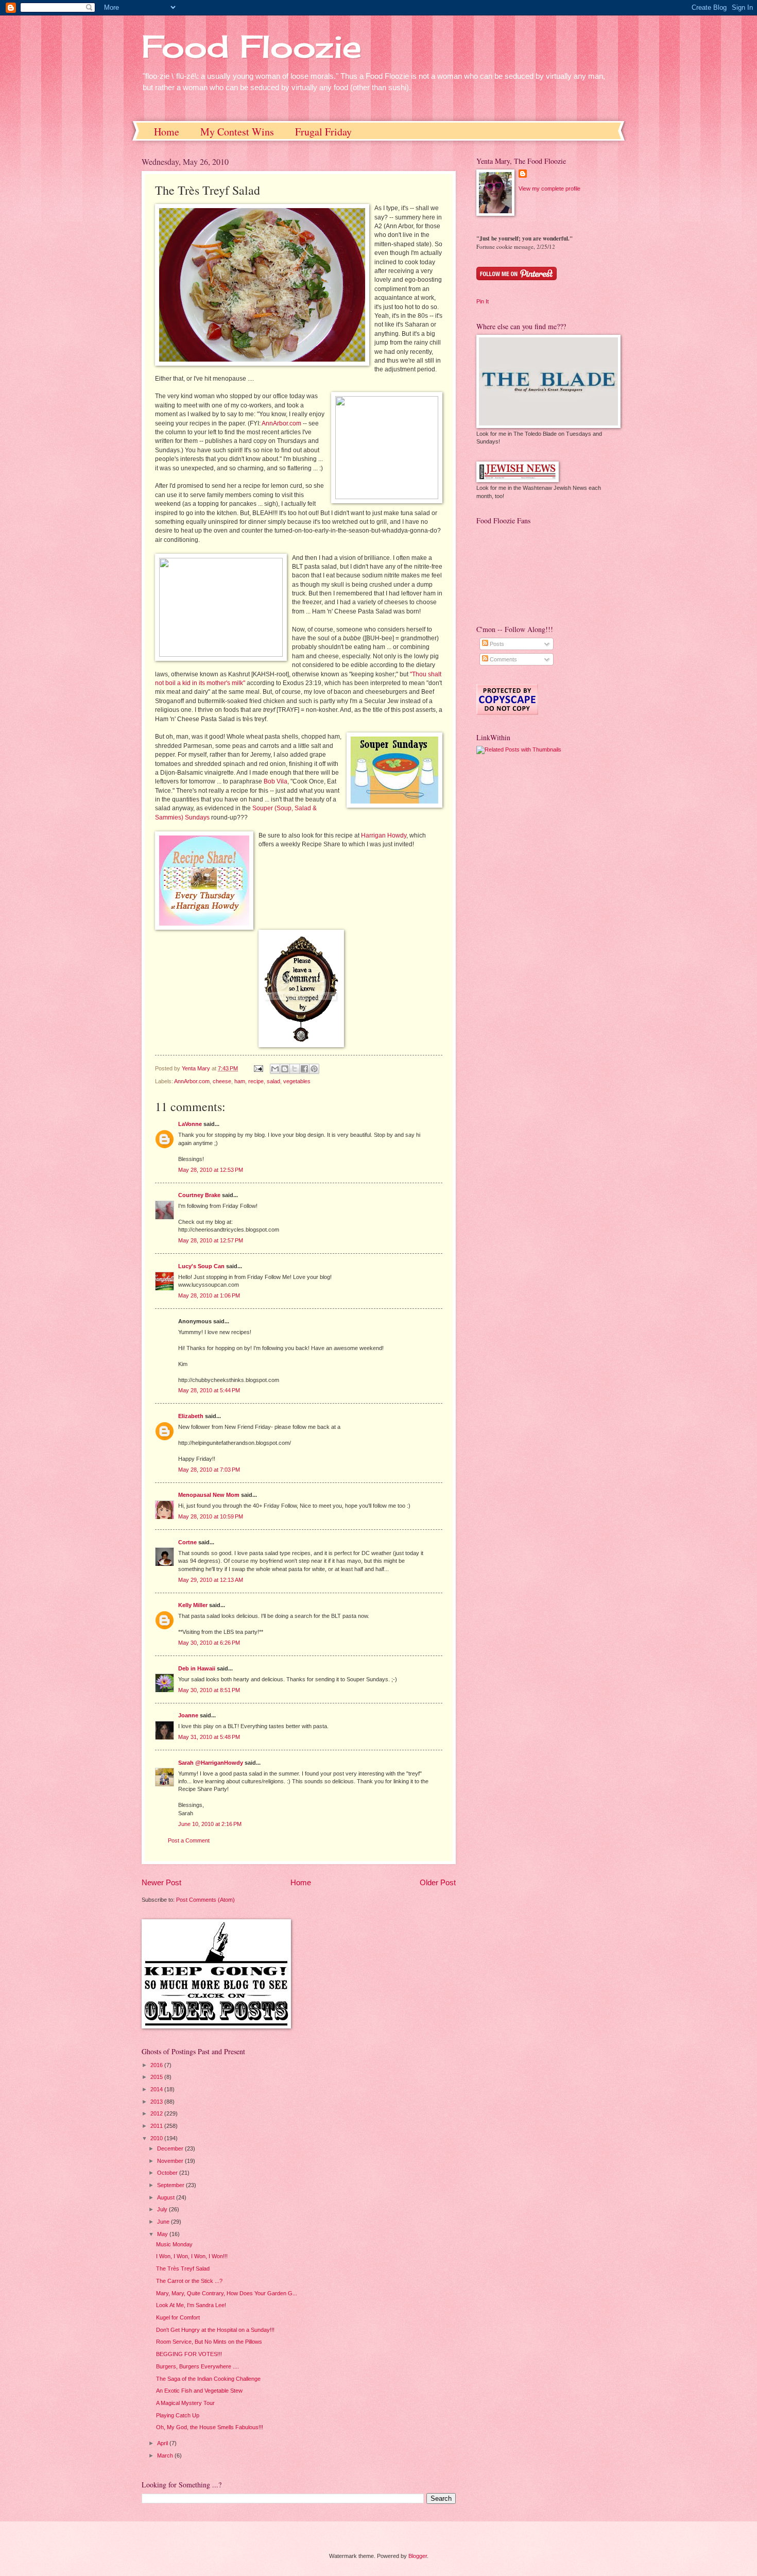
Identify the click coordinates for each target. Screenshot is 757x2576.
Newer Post (161, 1882)
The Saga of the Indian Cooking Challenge (208, 2379)
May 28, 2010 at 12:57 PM (211, 1240)
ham (240, 1081)
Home (167, 132)
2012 (157, 2113)
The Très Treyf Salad (183, 2268)
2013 (157, 2102)
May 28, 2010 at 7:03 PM (209, 1470)
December (171, 2148)
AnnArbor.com (281, 423)
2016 (157, 2065)
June (164, 2222)
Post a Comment (189, 1840)
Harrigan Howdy (384, 835)
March (166, 2455)
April (163, 2443)
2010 (157, 2138)
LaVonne (190, 1124)
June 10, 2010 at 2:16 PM (210, 1824)
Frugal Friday (323, 132)
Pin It (483, 301)
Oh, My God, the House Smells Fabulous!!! (210, 2427)
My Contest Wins (237, 132)
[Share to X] (295, 1069)
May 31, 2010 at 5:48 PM (209, 1737)
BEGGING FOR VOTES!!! (189, 2354)
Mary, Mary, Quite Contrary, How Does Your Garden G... (227, 2293)
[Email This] (275, 1069)
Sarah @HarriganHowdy (211, 1763)
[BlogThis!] (285, 1069)
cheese (222, 1081)
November (171, 2161)
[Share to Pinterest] (314, 1069)
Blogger (418, 2556)
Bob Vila (276, 781)
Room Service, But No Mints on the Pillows (209, 2342)
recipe (256, 1081)
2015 (157, 2077)
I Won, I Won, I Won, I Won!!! (192, 2256)
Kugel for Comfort (178, 2317)
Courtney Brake (199, 1195)
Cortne (187, 1542)
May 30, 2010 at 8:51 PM (209, 1690)
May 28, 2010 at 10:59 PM (211, 1516)
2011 (157, 2126)
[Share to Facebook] (304, 1069)
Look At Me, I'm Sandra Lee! (191, 2305)
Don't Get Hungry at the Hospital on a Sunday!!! (215, 2330)
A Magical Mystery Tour (185, 2403)
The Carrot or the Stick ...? (189, 2281)
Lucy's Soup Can (201, 1266)
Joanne (188, 1715)
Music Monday (174, 2244)
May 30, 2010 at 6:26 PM (209, 1643)
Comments (503, 659)
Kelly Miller (193, 1605)
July (163, 2209)
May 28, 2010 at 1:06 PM (209, 1295)
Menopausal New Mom (209, 1495)
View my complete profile (549, 189)
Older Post (438, 1882)
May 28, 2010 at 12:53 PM (211, 1170)
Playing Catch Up (178, 2415)
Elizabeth (191, 1416)
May (163, 2234)
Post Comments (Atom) (205, 1900)
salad (273, 1081)
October (168, 2173)
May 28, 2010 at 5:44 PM (209, 1390)
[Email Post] (258, 1068)
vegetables (297, 1081)
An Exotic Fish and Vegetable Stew (199, 2391)
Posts (496, 644)
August (167, 2197)
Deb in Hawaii (197, 1668)
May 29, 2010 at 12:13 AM (211, 1580)
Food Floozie (252, 46)
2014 (157, 2089)
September (171, 2185)
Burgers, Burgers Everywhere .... (197, 2366)
